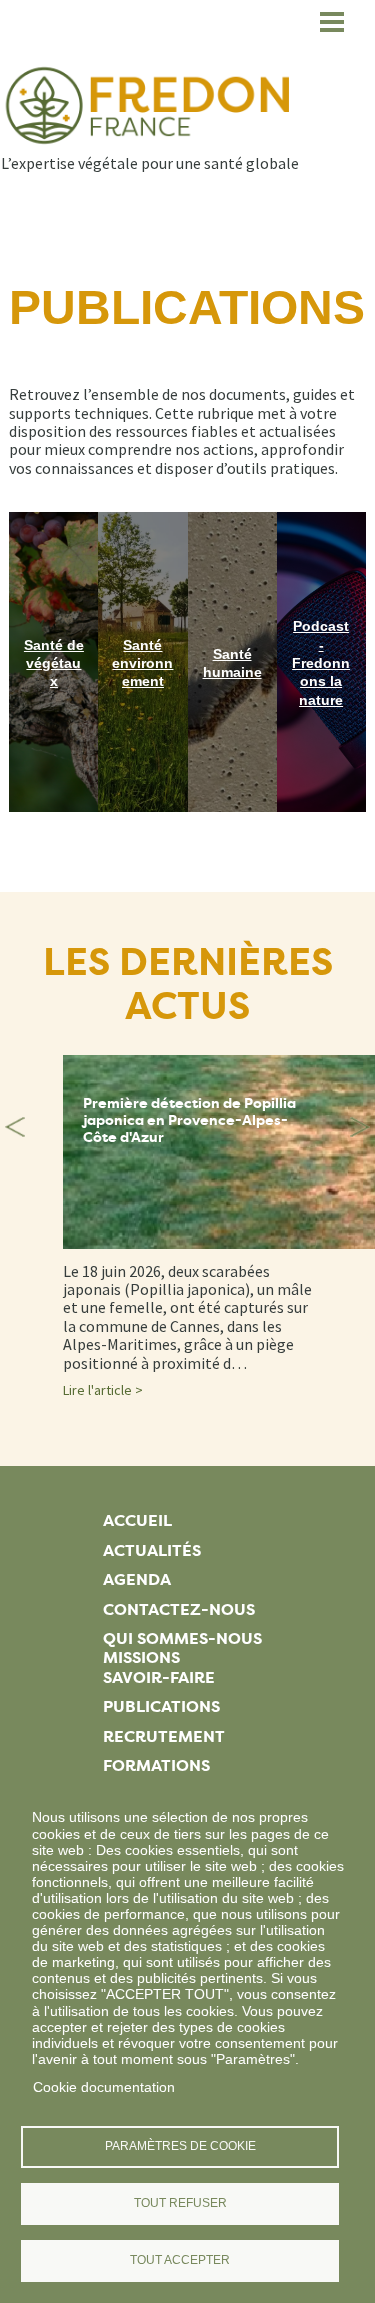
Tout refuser (180, 2203)
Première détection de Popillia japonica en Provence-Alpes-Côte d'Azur (189, 1120)
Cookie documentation (104, 2087)
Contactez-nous (179, 1609)
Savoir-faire (159, 1677)
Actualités (152, 1550)
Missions (141, 1657)
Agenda (137, 1579)
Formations (156, 1765)
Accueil (137, 1520)
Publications (161, 1706)
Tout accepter (180, 2260)
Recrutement (164, 1736)
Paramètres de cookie (180, 2146)
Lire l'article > (103, 1390)
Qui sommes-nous (182, 1638)
